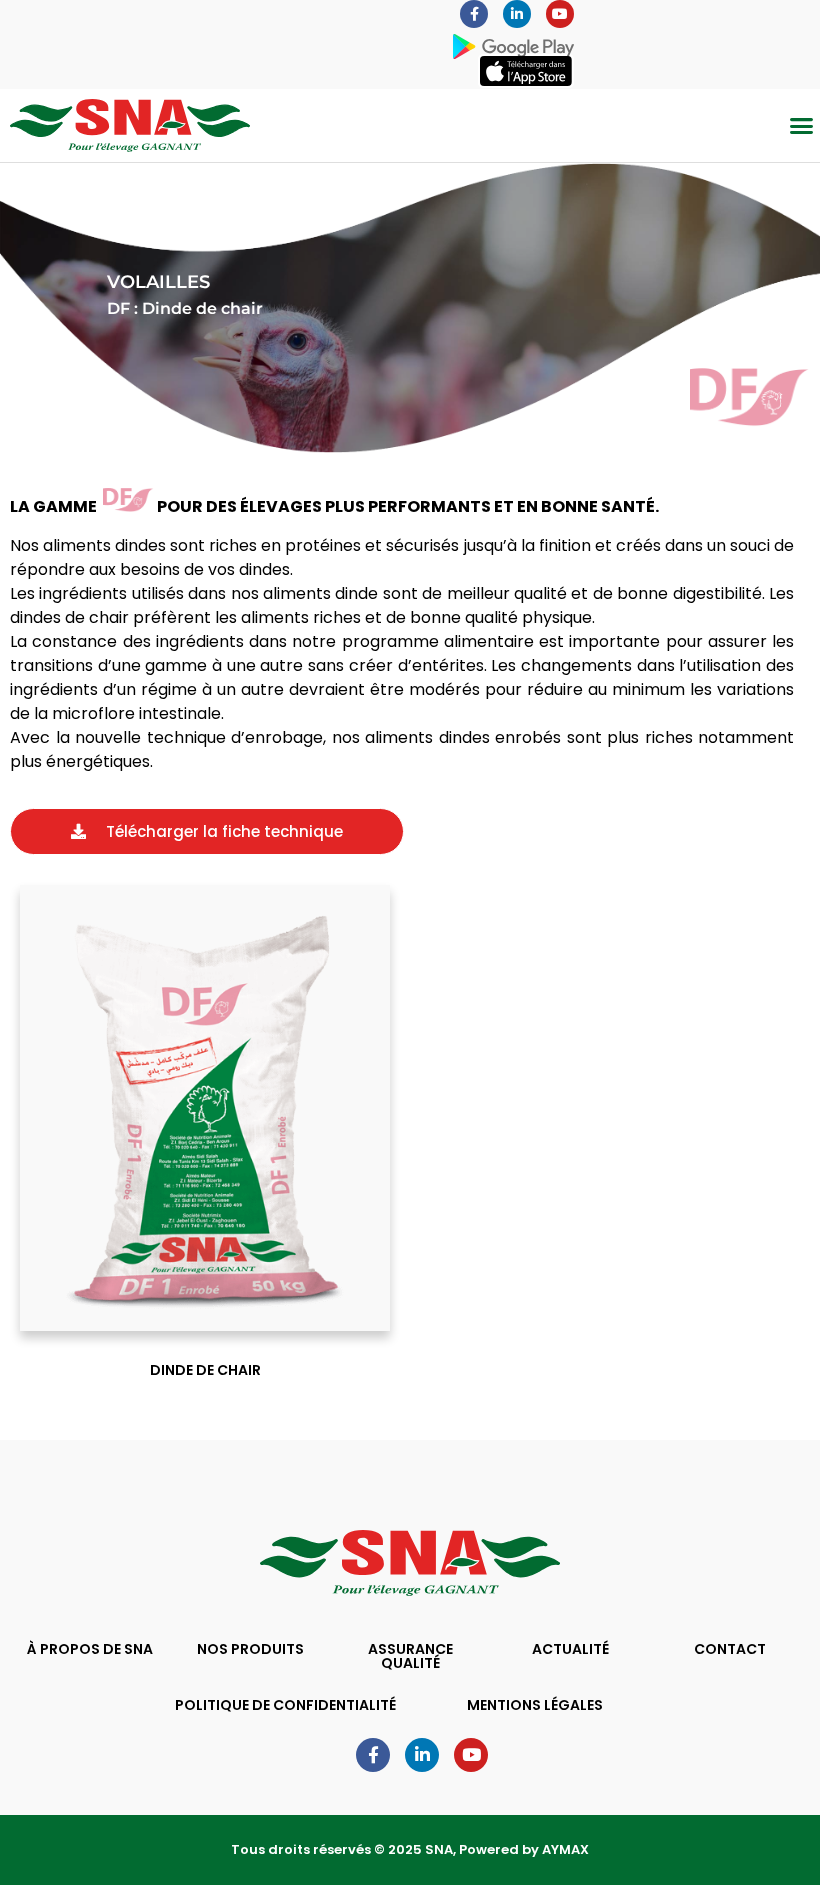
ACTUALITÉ (570, 1649)
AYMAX (565, 1849)
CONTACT (730, 1649)
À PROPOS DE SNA (90, 1649)
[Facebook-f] (474, 14)
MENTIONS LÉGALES (535, 1705)
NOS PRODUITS (250, 1649)
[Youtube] (560, 14)
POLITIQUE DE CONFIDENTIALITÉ (285, 1705)
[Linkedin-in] (517, 14)
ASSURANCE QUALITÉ (410, 1656)
